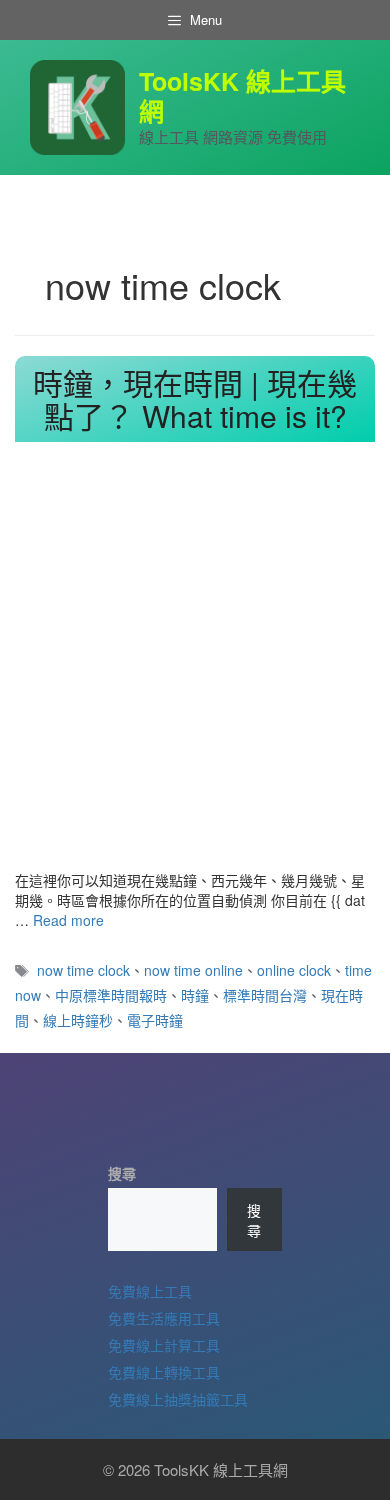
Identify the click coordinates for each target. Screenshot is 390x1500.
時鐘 (195, 995)
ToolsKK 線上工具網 (242, 96)
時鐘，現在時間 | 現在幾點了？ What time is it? (195, 399)
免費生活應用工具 (164, 1318)
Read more (68, 920)
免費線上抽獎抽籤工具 (178, 1399)
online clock (294, 970)
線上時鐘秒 (78, 1020)
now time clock (83, 970)
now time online (193, 970)
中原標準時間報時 (111, 995)
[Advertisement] (195, 665)
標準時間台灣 (265, 995)
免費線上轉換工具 (164, 1372)
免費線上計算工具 (164, 1345)
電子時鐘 (155, 1020)
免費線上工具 (150, 1291)
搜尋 (122, 1173)
